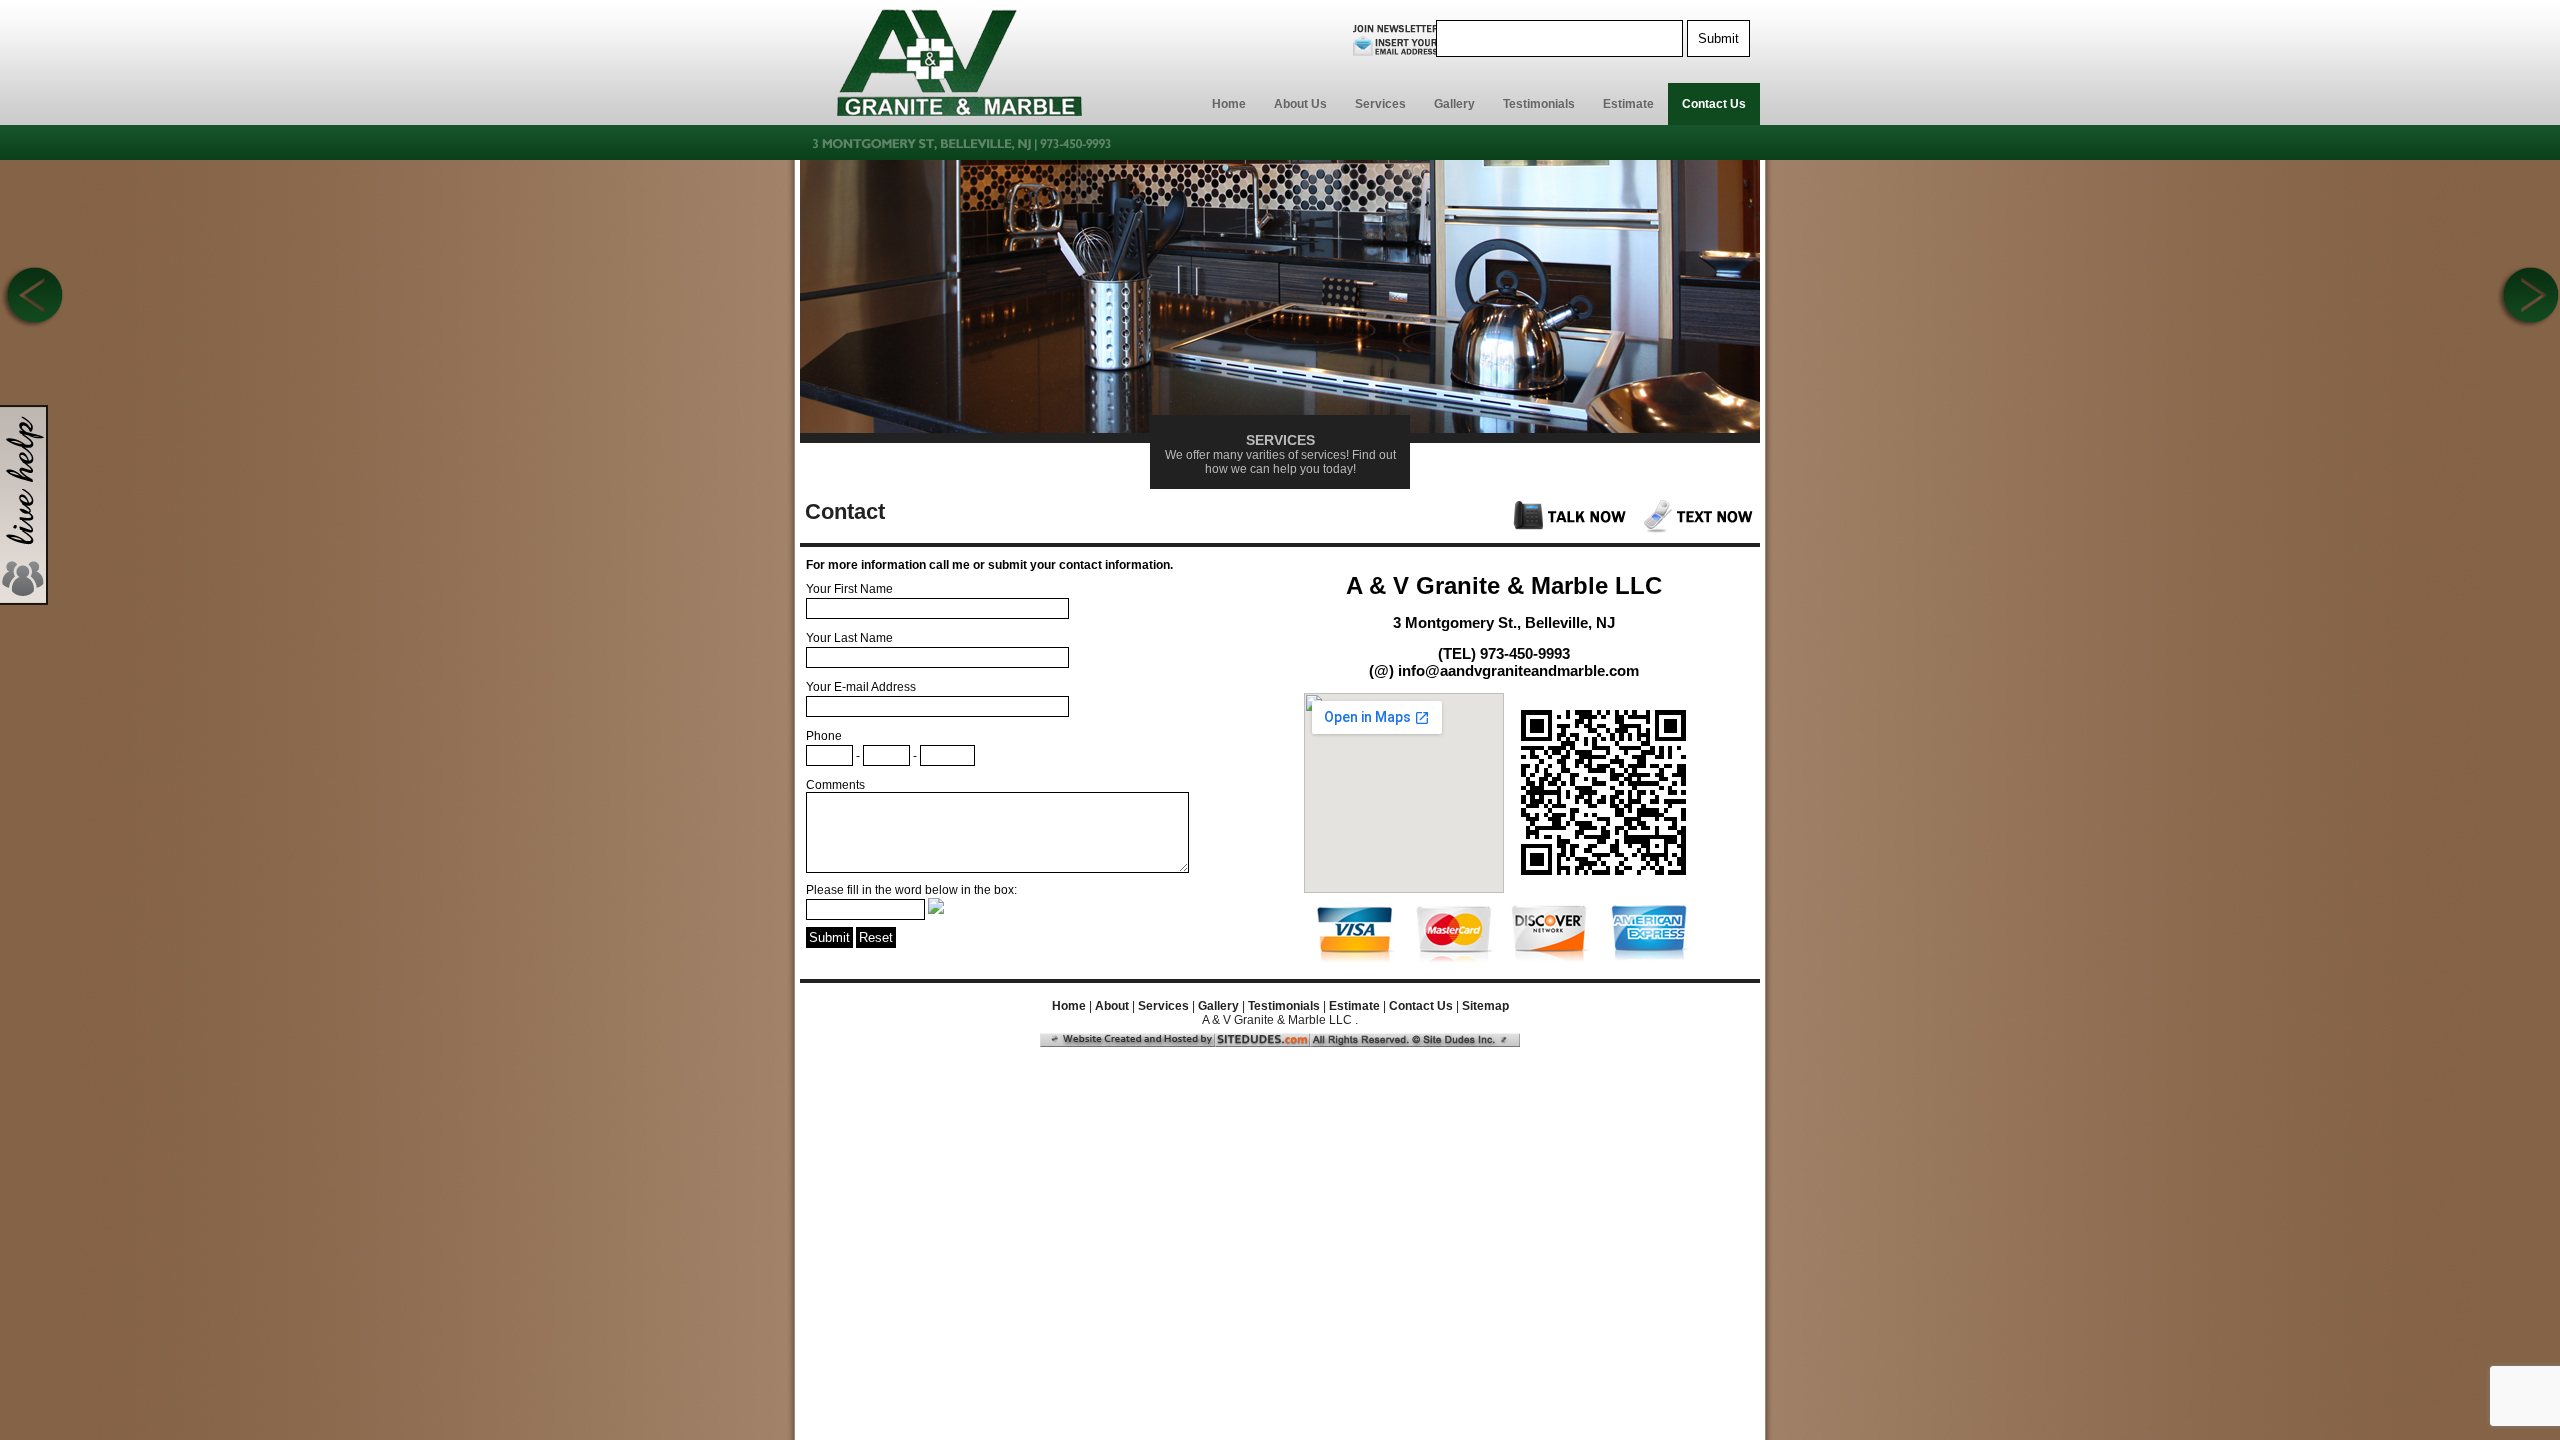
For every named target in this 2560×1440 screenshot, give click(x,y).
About (1112, 1006)
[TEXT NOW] (1700, 528)
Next (2528, 298)
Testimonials (1539, 104)
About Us (1300, 104)
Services (1380, 104)
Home (1229, 104)
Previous (32, 298)
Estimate (1628, 104)
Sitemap (1485, 1006)
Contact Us (1714, 104)
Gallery (1454, 104)
